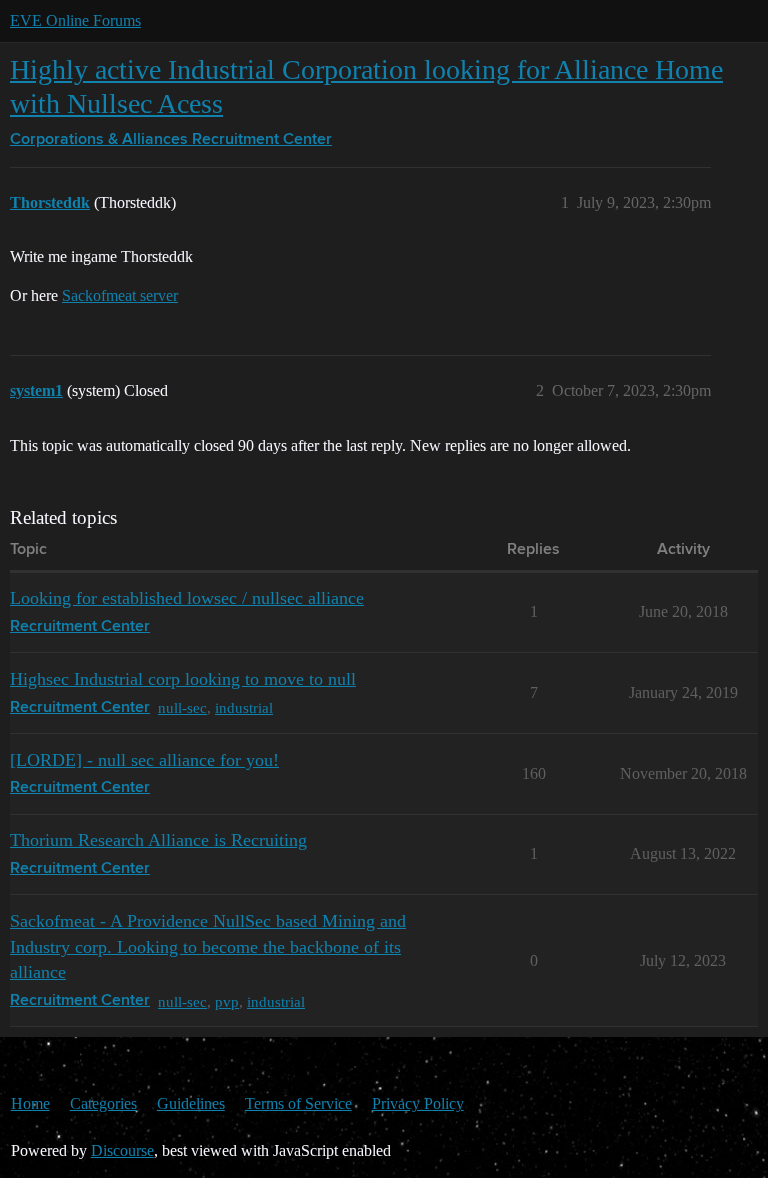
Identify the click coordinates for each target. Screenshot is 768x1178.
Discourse (122, 1150)
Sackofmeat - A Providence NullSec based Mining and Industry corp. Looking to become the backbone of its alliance (208, 946)
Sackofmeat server (120, 295)
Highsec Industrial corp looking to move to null (183, 679)
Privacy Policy (418, 1103)
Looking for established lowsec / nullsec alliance (187, 598)
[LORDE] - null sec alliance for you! (144, 760)
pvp (227, 1001)
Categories (103, 1103)
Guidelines (191, 1103)
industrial (244, 707)
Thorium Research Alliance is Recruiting (158, 840)
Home (30, 1103)
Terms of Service (298, 1103)
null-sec (182, 707)
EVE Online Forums (75, 20)
